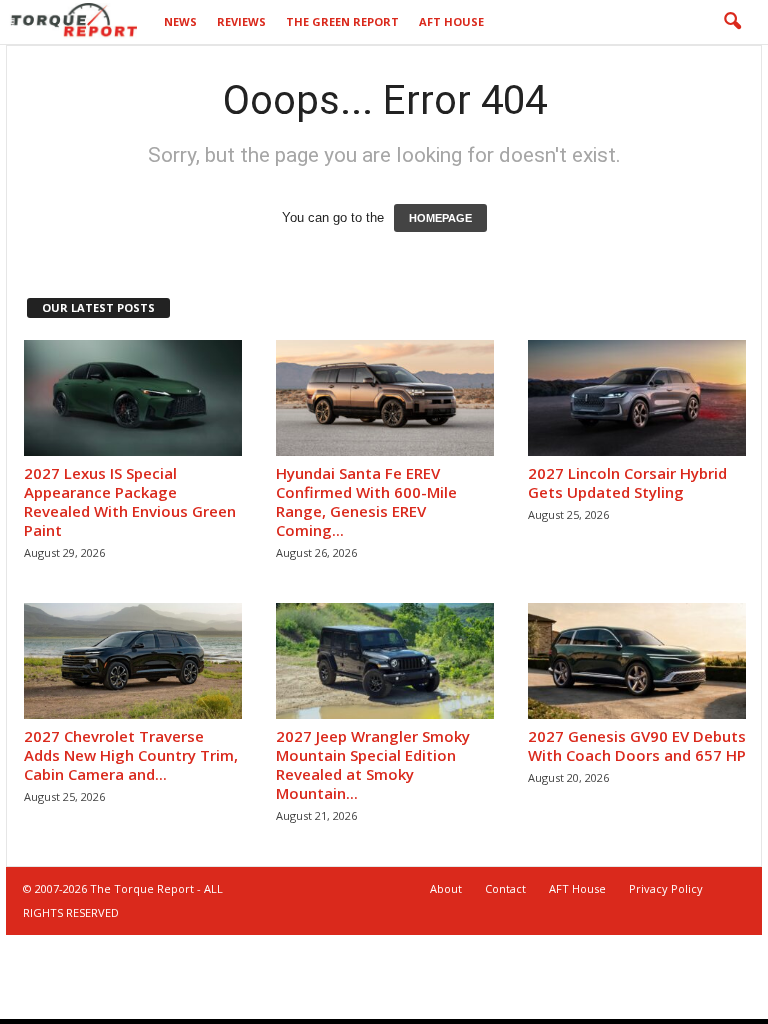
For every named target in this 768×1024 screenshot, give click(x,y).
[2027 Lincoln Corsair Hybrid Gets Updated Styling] (637, 398)
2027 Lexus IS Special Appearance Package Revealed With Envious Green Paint (130, 501)
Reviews (241, 21)
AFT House (451, 21)
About (446, 888)
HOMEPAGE (440, 218)
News (180, 21)
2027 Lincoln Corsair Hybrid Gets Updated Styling (627, 482)
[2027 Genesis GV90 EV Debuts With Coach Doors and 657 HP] (637, 661)
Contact (505, 888)
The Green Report (342, 21)
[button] (732, 22)
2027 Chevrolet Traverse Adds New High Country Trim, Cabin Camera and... (131, 755)
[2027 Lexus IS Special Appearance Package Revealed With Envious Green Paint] (133, 398)
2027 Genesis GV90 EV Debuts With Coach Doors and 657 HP (637, 745)
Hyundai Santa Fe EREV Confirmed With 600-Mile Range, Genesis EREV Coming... (366, 501)
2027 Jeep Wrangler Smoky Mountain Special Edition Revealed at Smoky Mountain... (373, 764)
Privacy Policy (666, 888)
